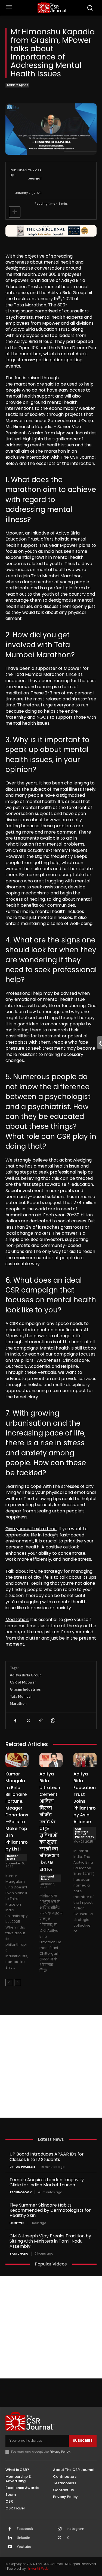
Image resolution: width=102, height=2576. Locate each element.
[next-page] (18, 1983)
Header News (12, 1857)
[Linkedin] (10, 2538)
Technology (21, 2192)
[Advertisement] (51, 2066)
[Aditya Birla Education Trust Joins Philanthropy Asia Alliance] (85, 1760)
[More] (15, 212)
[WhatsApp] (53, 1721)
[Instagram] (60, 2529)
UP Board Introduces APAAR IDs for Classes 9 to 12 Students (47, 2157)
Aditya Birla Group (26, 1675)
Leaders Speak (17, 85)
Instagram (75, 2529)
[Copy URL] (40, 1721)
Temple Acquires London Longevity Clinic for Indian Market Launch (47, 2182)
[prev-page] (9, 1983)
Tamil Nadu (19, 2254)
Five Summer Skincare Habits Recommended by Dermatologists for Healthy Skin (50, 2210)
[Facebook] (15, 1721)
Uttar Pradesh (22, 2167)
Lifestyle (17, 2223)
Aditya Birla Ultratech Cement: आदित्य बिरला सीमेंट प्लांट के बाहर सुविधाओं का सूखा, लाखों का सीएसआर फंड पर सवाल (50, 1822)
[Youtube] (10, 2547)
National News (47, 1878)
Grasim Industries (25, 1689)
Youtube (24, 2547)
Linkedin (24, 2538)
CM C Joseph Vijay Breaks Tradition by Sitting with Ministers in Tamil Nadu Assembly (50, 2241)
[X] (28, 1721)
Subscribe (83, 2441)
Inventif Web (38, 2568)
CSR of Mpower (23, 1682)
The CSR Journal (35, 174)
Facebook (25, 2529)
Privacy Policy (60, 2452)
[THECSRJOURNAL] (52, 7)
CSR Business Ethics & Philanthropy (85, 1833)
